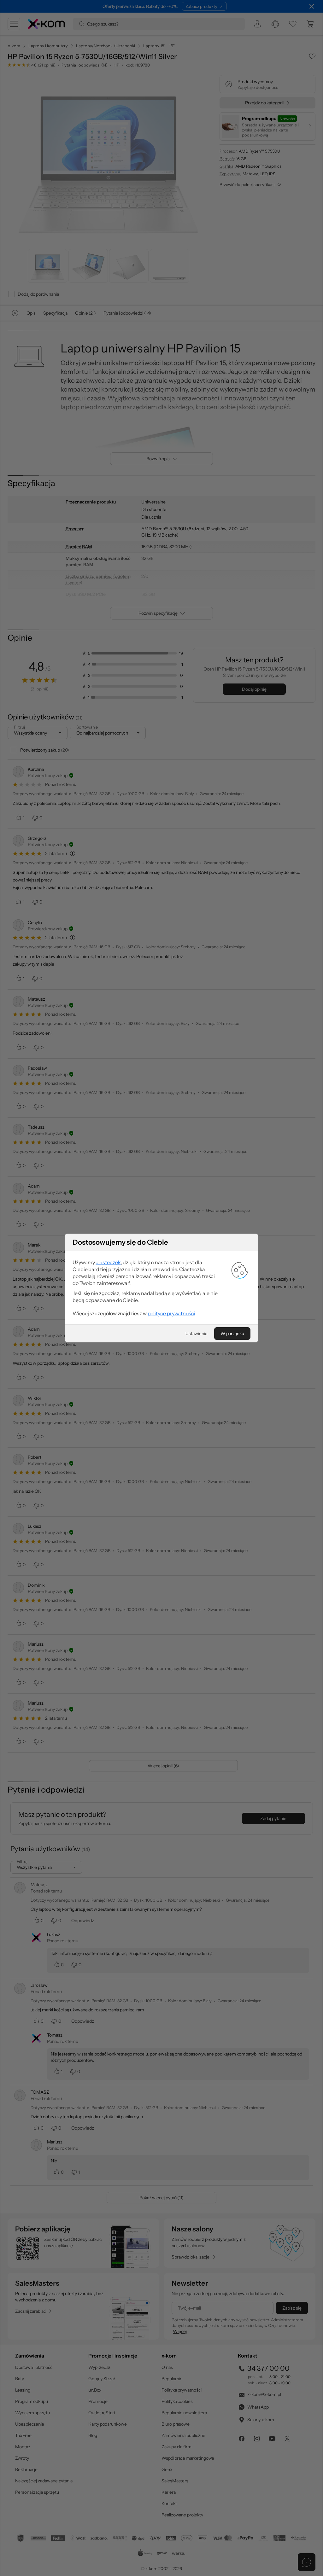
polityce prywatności (171, 1313)
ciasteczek (108, 1262)
